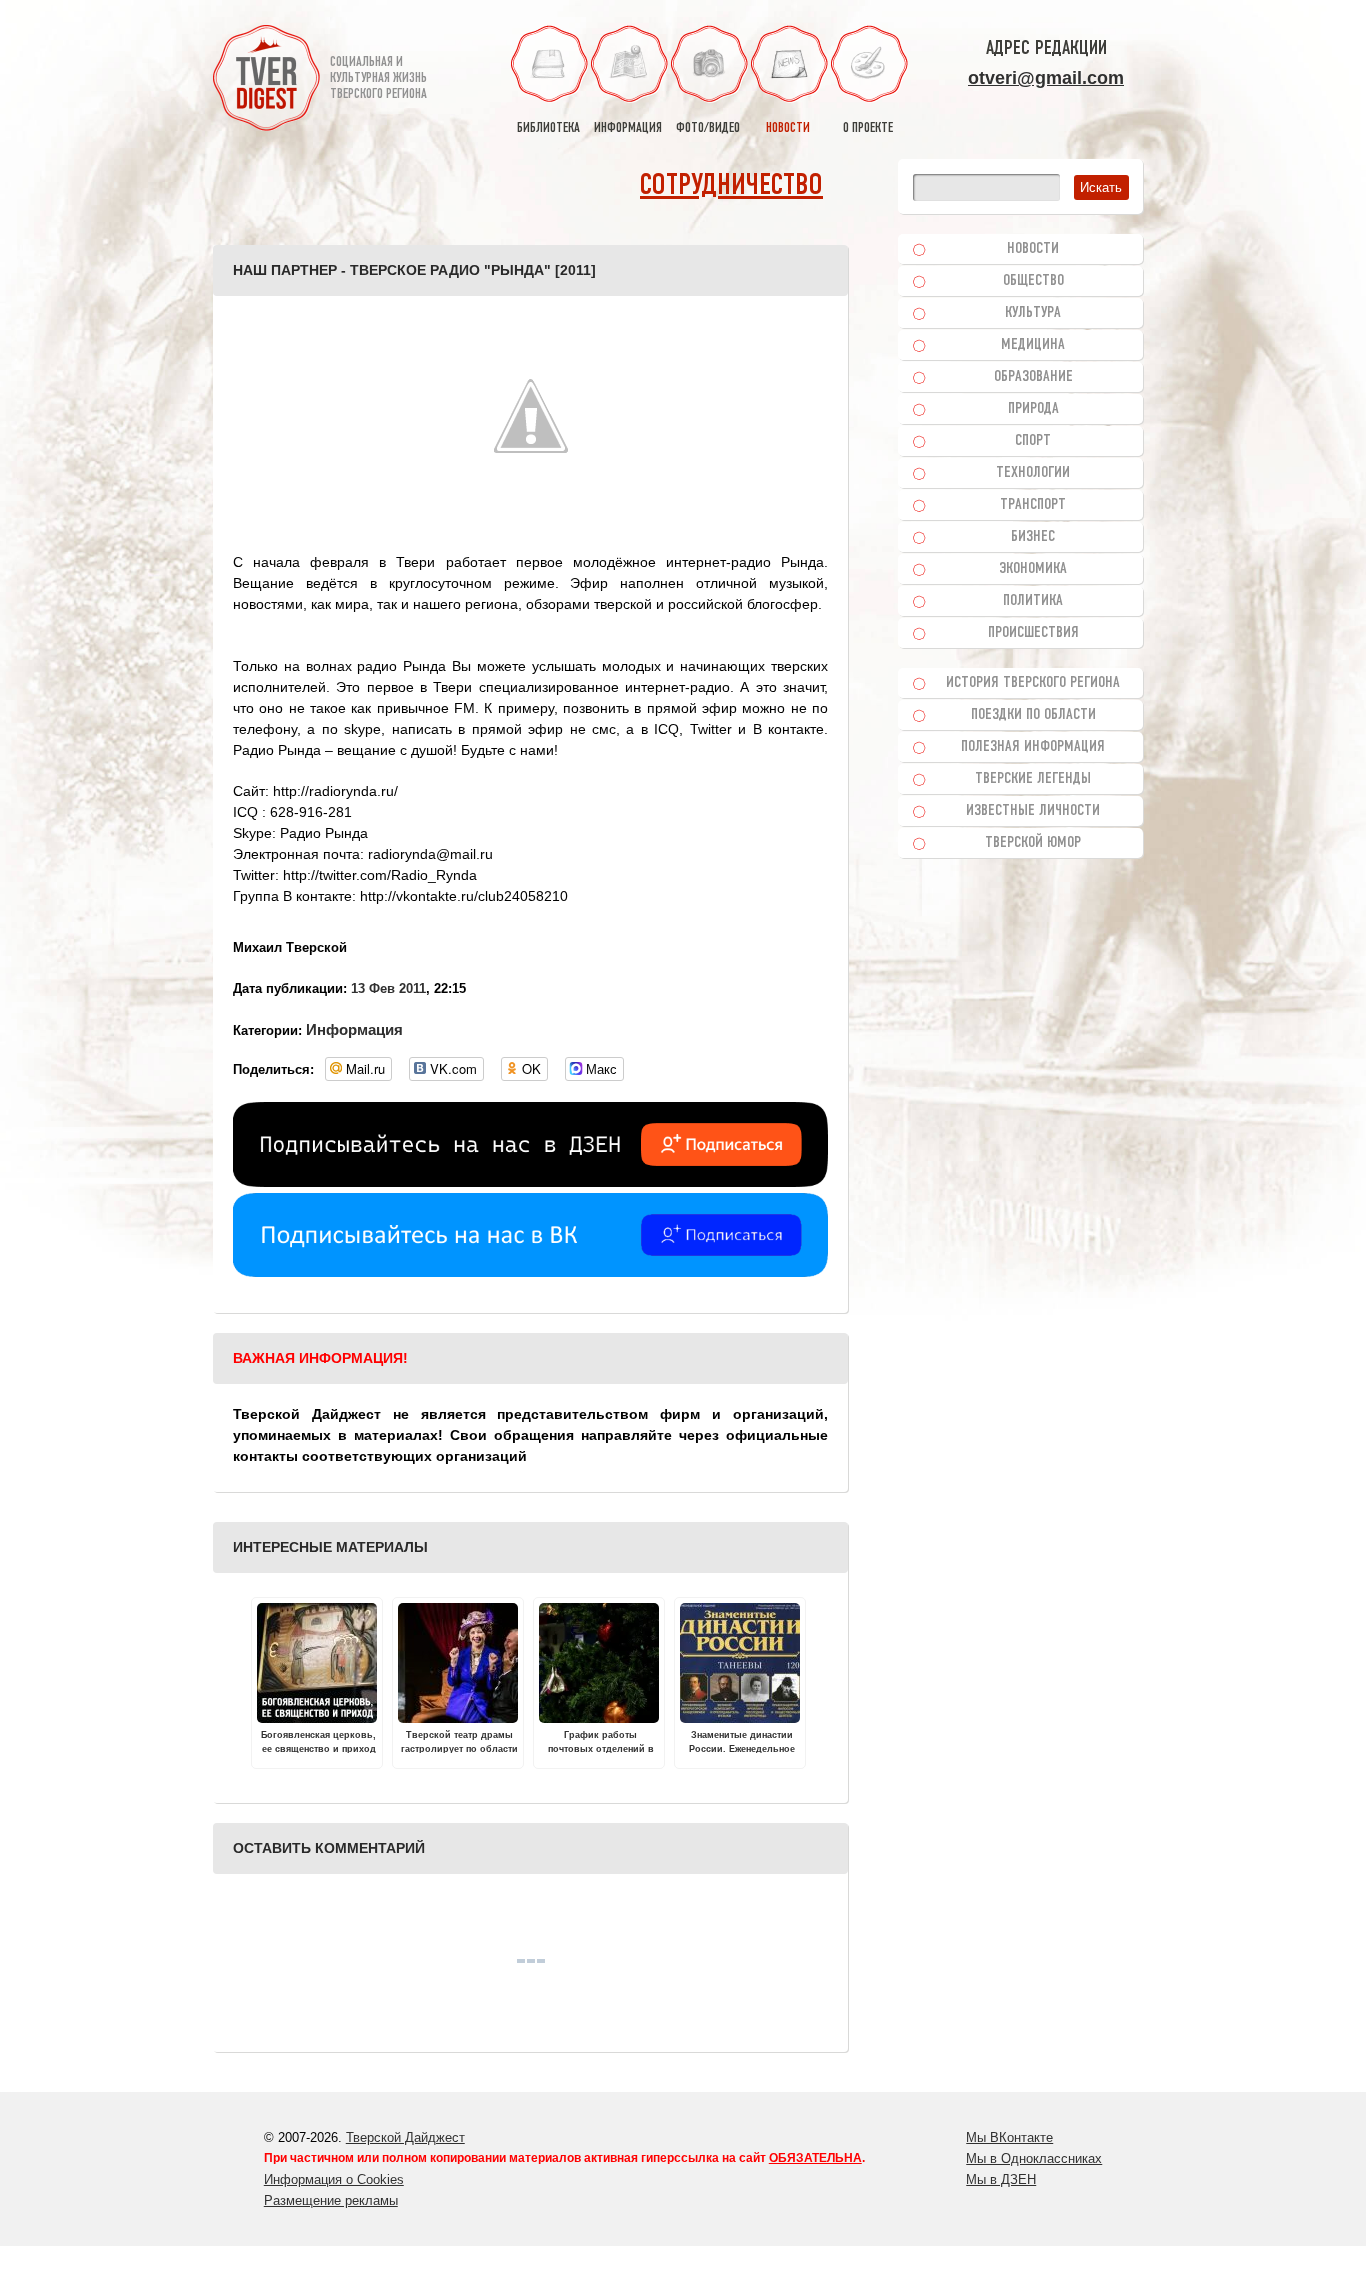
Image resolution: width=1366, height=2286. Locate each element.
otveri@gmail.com (1046, 78)
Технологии (1033, 473)
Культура (1033, 313)
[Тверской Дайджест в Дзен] (530, 1182)
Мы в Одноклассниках (1034, 2158)
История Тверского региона (1033, 683)
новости (788, 128)
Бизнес (1033, 537)
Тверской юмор (1033, 843)
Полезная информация (1033, 747)
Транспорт (1033, 505)
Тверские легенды (1033, 779)
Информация (354, 1029)
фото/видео (708, 128)
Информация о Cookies (334, 2179)
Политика (1033, 601)
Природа (1033, 409)
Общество (1033, 281)
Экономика (1033, 569)
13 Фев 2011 (388, 988)
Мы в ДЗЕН (1001, 2179)
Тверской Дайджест (405, 2137)
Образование (1033, 377)
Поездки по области (1033, 715)
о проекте (868, 128)
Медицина (1033, 345)
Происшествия (1033, 633)
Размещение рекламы (331, 2200)
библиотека (548, 128)
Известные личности (1033, 811)
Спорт (1033, 441)
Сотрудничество (731, 186)
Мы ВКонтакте (1009, 2137)
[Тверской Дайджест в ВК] (530, 1272)
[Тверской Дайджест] (266, 81)
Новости (1033, 249)
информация (628, 128)
